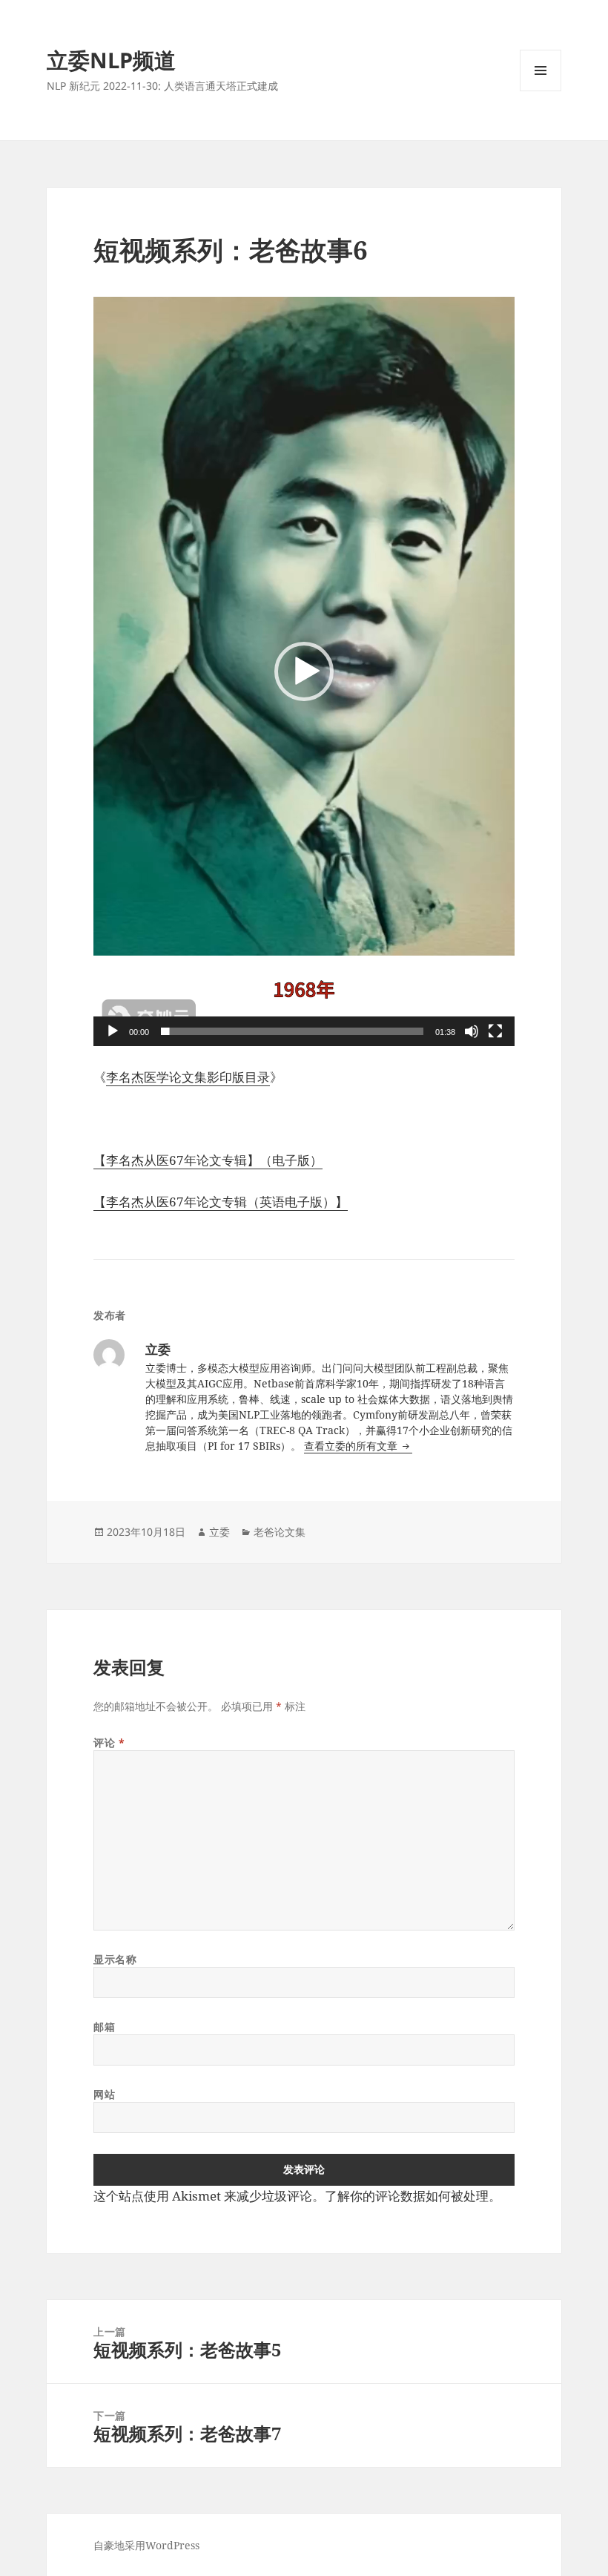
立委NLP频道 (111, 60)
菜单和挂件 (541, 91)
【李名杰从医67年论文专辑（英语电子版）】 (221, 1202)
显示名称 (115, 1959)
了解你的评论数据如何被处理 (407, 2196)
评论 (109, 1742)
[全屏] (495, 1031)
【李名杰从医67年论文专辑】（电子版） (208, 1160)
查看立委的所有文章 (352, 1446)
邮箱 (104, 2027)
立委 (219, 1532)
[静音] (472, 1031)
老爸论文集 (280, 1532)
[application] (304, 671)
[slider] (292, 1031)
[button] (304, 671)
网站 (104, 2094)
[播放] (113, 1031)
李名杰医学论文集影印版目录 (188, 1077)
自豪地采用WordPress (146, 2545)
